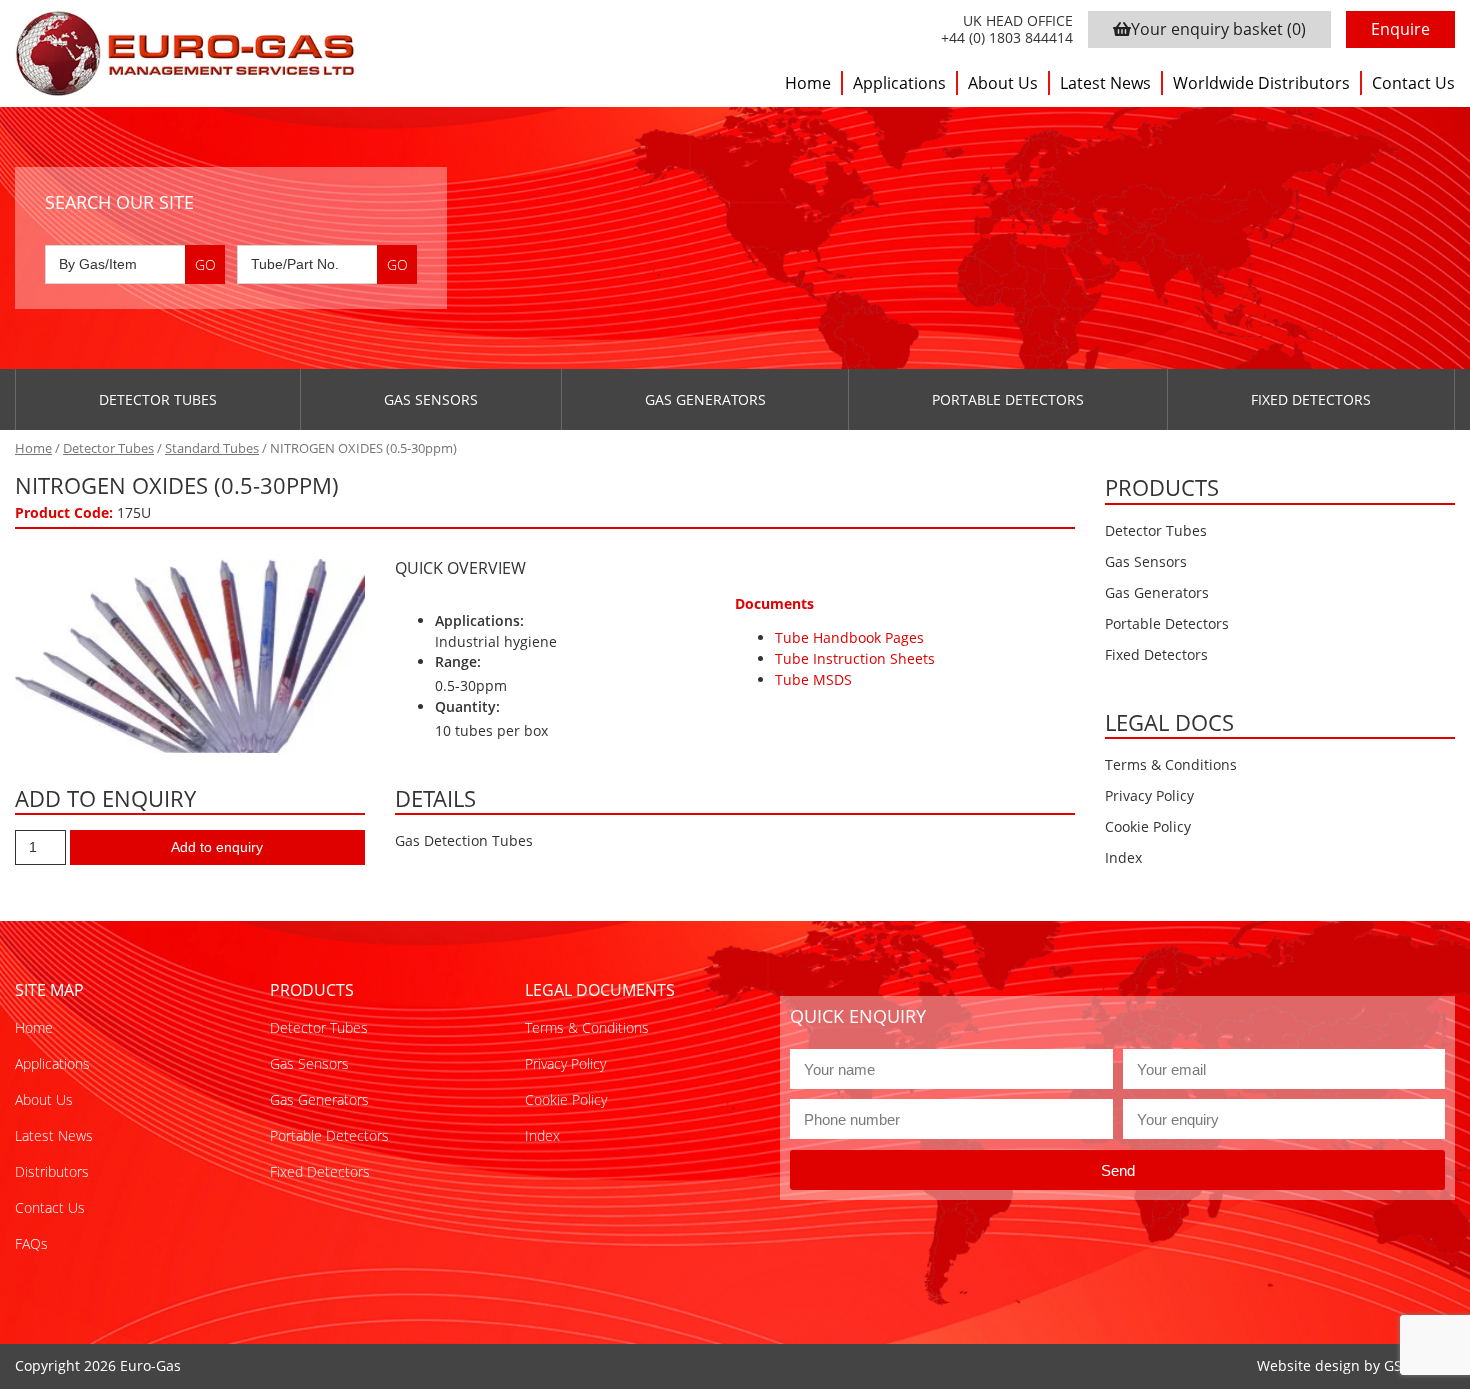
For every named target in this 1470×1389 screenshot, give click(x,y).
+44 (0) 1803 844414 (1007, 38)
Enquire (1400, 29)
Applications (899, 83)
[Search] (205, 264)
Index (1123, 857)
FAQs (31, 1243)
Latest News (1105, 83)
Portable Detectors (1008, 399)
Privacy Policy (1149, 795)
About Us (1003, 83)
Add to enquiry (217, 847)
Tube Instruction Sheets (855, 658)
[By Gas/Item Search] (135, 264)
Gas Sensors (431, 399)
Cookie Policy (1148, 826)
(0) (1218, 29)
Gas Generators (705, 399)
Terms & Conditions (1171, 764)
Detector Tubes (158, 399)
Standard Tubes (212, 448)
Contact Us (1413, 83)
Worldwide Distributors (1261, 83)
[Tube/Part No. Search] (327, 264)
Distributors (52, 1171)
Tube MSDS (813, 679)
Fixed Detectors (1311, 399)
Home (808, 83)
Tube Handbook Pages (849, 637)
